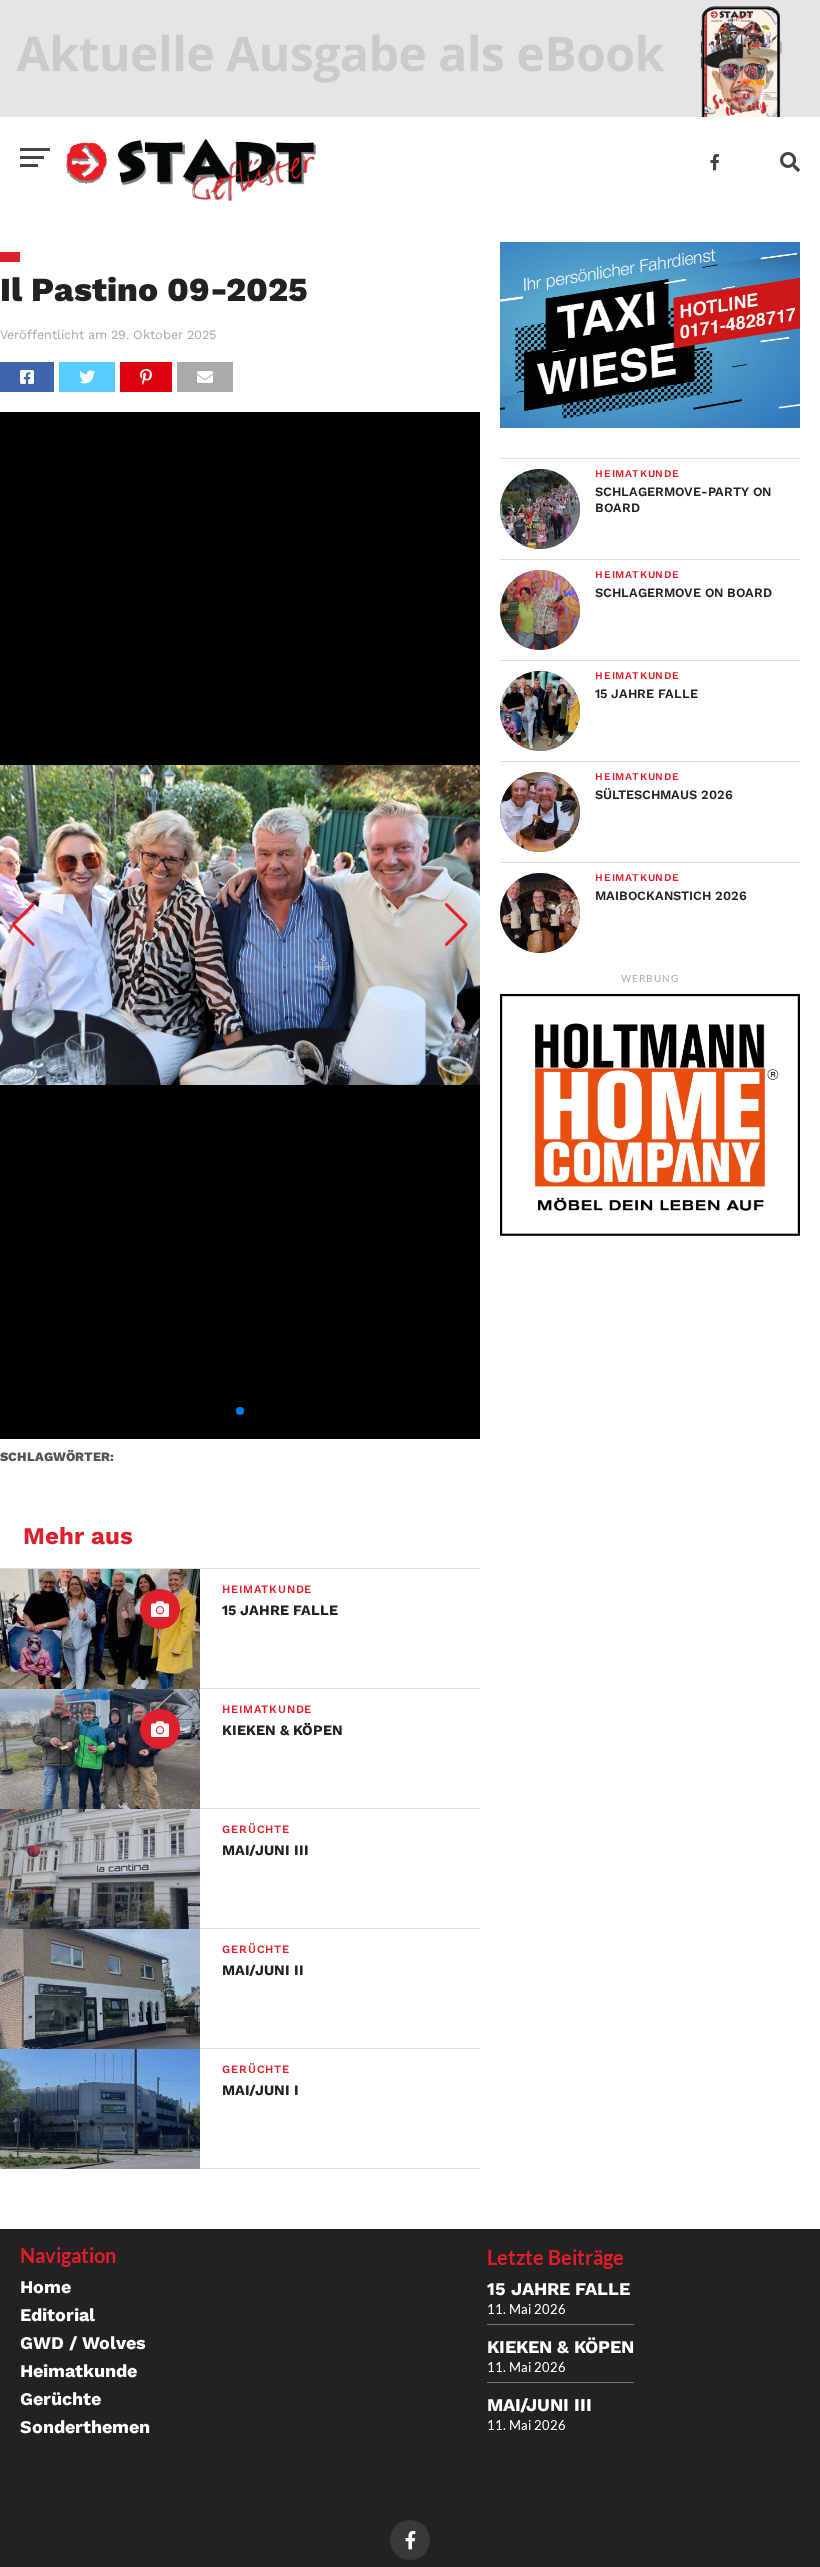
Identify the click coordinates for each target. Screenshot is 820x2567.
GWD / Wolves (83, 2342)
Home (45, 2286)
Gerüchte (60, 2398)
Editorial (57, 2314)
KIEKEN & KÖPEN (560, 2346)
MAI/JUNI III (539, 2404)
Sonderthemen (85, 2426)
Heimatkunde (78, 2370)
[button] (23, 925)
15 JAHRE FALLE (558, 2288)
